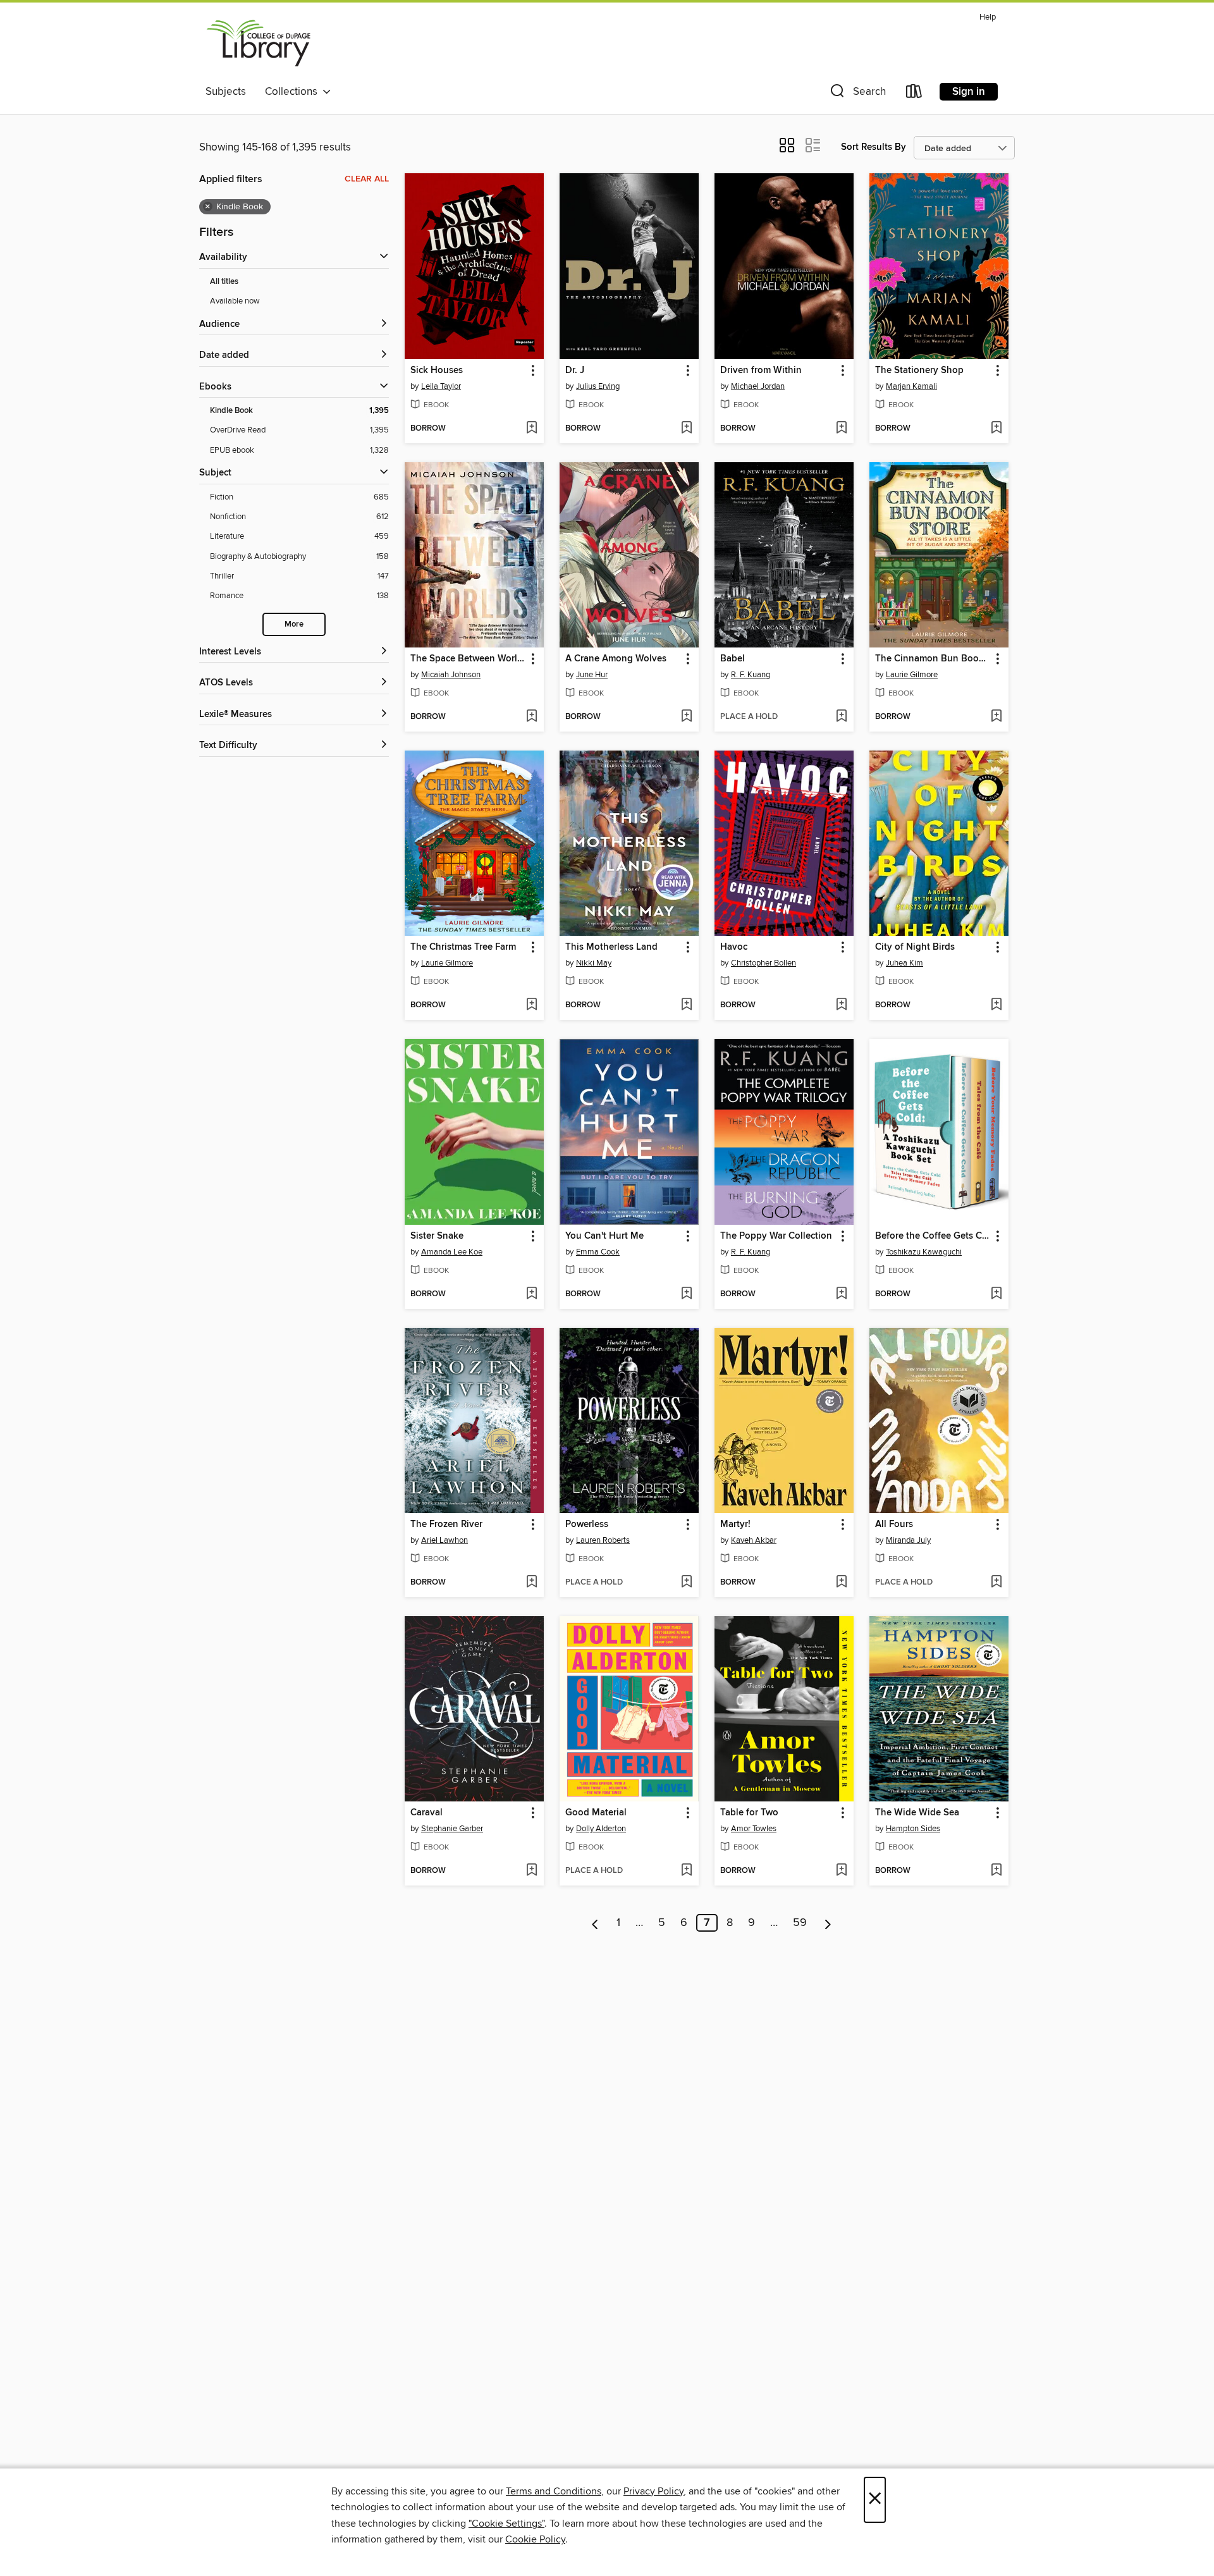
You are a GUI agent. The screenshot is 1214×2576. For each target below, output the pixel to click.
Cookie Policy (535, 2539)
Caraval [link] (426, 1813)
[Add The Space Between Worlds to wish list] (531, 717)
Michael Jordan (758, 386)
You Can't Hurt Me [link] (604, 1236)
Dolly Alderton (601, 1829)
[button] (857, 94)
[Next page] (828, 1923)
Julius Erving (598, 386)
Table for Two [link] (749, 1813)
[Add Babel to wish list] (841, 717)
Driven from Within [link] (761, 371)
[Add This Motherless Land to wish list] (686, 1005)
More (294, 624)
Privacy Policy (653, 2491)
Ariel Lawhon (445, 1540)
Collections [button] (294, 92)
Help (988, 17)
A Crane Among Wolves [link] (616, 659)
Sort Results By (874, 147)
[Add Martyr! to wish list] (841, 1583)
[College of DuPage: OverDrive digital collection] (259, 44)
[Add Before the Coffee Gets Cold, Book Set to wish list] (996, 1294)
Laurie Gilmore (912, 675)
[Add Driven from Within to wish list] (841, 429)
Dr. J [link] (575, 371)
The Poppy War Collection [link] (776, 1236)
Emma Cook (598, 1252)
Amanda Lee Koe (452, 1252)
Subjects (226, 92)
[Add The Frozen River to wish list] (531, 1583)
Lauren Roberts (603, 1540)
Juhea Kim (904, 963)
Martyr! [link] (735, 1524)
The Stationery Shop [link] (919, 371)
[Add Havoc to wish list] (841, 1005)
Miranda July (908, 1540)
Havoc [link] (734, 947)
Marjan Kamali (911, 386)
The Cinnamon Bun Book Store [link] (933, 659)
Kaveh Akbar (754, 1540)
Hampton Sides (913, 1829)
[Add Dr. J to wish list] (686, 429)
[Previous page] (595, 1923)
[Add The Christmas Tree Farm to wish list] (531, 1005)
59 (800, 1923)
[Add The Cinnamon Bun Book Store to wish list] (996, 717)
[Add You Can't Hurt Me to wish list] (686, 1294)
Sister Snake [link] (437, 1236)
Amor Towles (754, 1829)
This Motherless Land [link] (611, 947)
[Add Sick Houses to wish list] (531, 429)
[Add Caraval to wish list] (531, 1871)
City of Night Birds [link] (915, 947)
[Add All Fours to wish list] (996, 1583)
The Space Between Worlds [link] (468, 659)
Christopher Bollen (763, 963)
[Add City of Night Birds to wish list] (996, 1005)
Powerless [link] (587, 1524)
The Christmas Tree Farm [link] (463, 947)
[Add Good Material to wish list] (686, 1871)
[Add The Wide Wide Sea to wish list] (996, 1871)
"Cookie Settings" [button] (506, 2524)
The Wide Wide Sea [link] (917, 1813)
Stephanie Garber (452, 1829)
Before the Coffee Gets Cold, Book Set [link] (933, 1236)
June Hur (592, 675)
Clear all (367, 179)
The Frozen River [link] (446, 1524)
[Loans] (914, 94)
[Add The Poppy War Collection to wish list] (841, 1294)
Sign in (969, 92)
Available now (235, 301)
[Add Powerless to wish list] (686, 1583)
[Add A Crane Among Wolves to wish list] (686, 717)
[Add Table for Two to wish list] (841, 1871)
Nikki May (594, 963)
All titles (224, 282)
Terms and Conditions (554, 2491)
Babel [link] (733, 659)
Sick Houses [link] (437, 371)
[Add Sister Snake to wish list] (531, 1294)
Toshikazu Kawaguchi (924, 1252)
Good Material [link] (596, 1813)
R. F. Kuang (751, 675)
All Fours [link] (894, 1524)
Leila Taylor (441, 386)
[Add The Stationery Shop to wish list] (996, 429)
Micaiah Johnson (451, 675)
